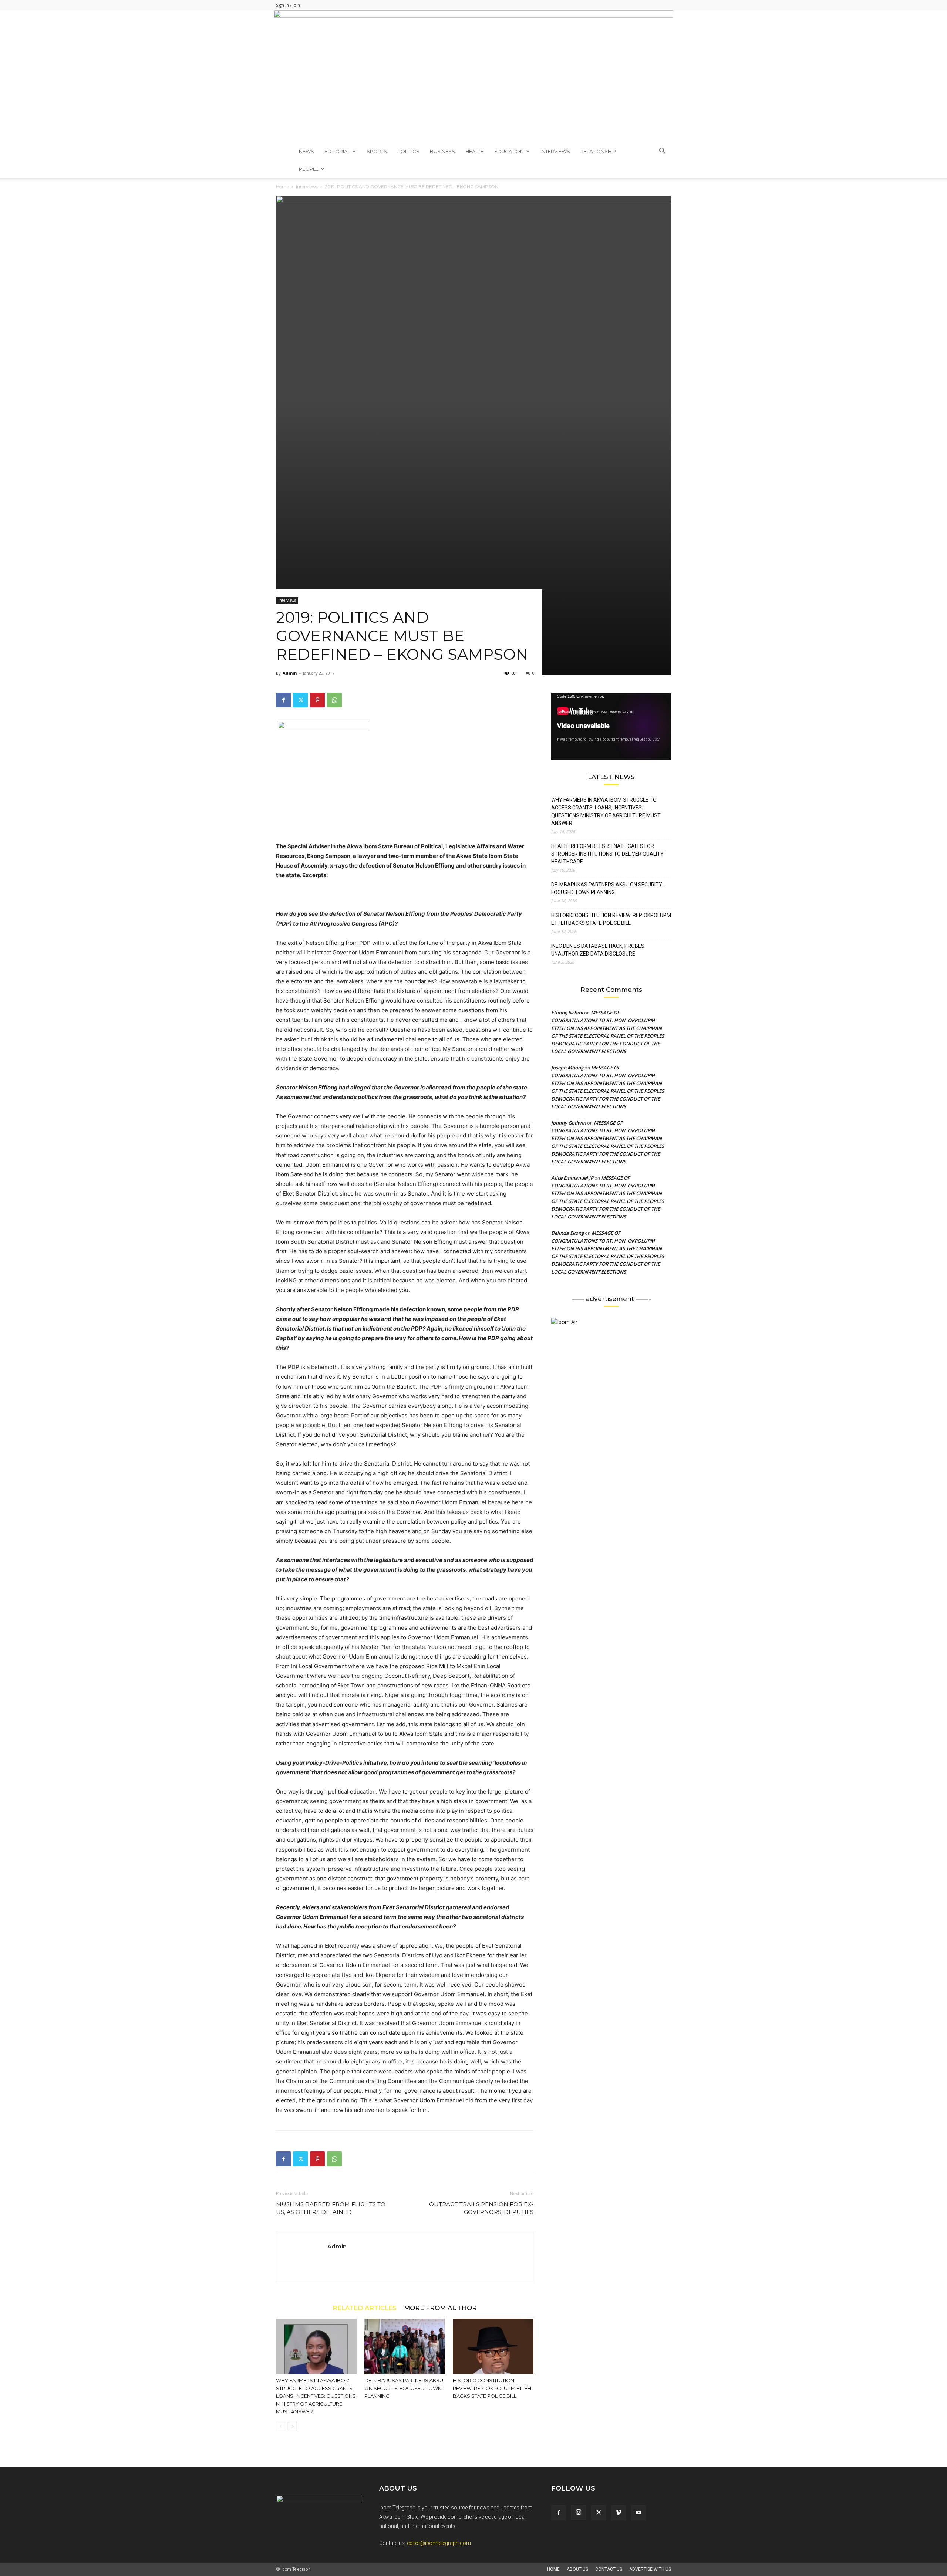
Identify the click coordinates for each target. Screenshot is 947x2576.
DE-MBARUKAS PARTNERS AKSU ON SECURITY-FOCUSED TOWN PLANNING (404, 2388)
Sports (377, 151)
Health (475, 151)
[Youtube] (638, 2513)
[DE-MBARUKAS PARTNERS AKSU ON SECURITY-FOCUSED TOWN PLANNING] (405, 2346)
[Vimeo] (619, 2513)
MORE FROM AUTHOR (440, 2308)
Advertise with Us (650, 2569)
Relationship (598, 151)
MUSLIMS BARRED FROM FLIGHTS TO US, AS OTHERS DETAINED (331, 2208)
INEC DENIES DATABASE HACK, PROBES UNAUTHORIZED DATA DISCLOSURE (598, 950)
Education (509, 151)
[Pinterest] (317, 700)
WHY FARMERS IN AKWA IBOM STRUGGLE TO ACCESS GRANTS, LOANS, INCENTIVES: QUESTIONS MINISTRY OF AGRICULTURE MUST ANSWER (316, 2396)
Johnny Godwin (569, 1123)
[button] (662, 152)
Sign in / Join (288, 5)
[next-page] (292, 2426)
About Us (577, 2569)
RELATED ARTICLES (365, 2308)
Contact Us (609, 2569)
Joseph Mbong (567, 1068)
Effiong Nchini (567, 1013)
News (306, 151)
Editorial (337, 151)
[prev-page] (281, 2426)
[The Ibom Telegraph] (473, 76)
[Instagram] (579, 2512)
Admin (290, 673)
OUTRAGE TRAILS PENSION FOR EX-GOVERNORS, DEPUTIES (481, 2208)
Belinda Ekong (567, 1233)
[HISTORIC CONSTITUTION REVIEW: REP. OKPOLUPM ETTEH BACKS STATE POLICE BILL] (493, 2346)
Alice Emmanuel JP (572, 1178)
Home (282, 187)
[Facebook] (283, 700)
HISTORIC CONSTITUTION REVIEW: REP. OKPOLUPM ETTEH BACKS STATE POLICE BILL (492, 2388)
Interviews (555, 151)
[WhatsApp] (334, 700)
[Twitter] (300, 700)
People (309, 169)
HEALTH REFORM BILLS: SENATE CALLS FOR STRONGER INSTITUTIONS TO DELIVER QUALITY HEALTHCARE (607, 854)
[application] (611, 726)
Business (442, 151)
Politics (408, 151)
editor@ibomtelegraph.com (439, 2543)
